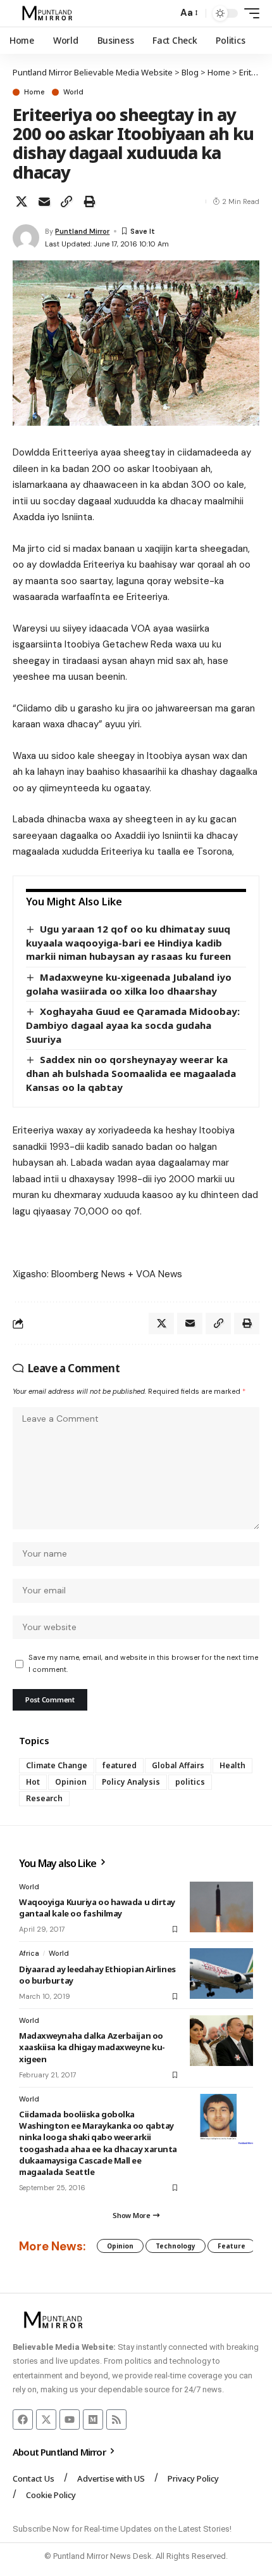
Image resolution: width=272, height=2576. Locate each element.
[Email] (44, 201)
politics (190, 1782)
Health (232, 1765)
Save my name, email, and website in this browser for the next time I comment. (143, 1663)
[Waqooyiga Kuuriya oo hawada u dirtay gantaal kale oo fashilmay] (221, 1907)
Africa (29, 1953)
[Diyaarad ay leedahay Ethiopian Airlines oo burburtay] (221, 1973)
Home (34, 92)
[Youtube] (70, 2420)
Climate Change (57, 1765)
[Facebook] (23, 2420)
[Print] (89, 201)
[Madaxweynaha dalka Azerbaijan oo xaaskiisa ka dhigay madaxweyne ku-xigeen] (221, 2041)
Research (44, 1798)
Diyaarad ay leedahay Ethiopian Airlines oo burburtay (97, 1975)
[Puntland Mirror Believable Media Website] (49, 13)
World (73, 92)
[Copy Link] (66, 201)
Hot (33, 1782)
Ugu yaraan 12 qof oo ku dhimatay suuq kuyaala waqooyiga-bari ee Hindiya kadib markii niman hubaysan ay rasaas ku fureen (128, 942)
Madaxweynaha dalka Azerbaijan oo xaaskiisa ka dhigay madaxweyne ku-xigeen (92, 2047)
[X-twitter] (46, 2420)
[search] (165, 14)
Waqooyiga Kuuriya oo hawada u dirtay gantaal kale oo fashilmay (97, 1908)
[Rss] (116, 2420)
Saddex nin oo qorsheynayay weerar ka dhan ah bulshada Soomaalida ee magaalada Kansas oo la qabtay (131, 1073)
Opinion (71, 1782)
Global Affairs (178, 1765)
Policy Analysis (131, 1782)
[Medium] (93, 2420)
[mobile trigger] (249, 13)
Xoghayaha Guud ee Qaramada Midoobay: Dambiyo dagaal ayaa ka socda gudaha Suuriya (133, 1025)
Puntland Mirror (82, 231)
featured (120, 1765)
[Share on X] (22, 201)
